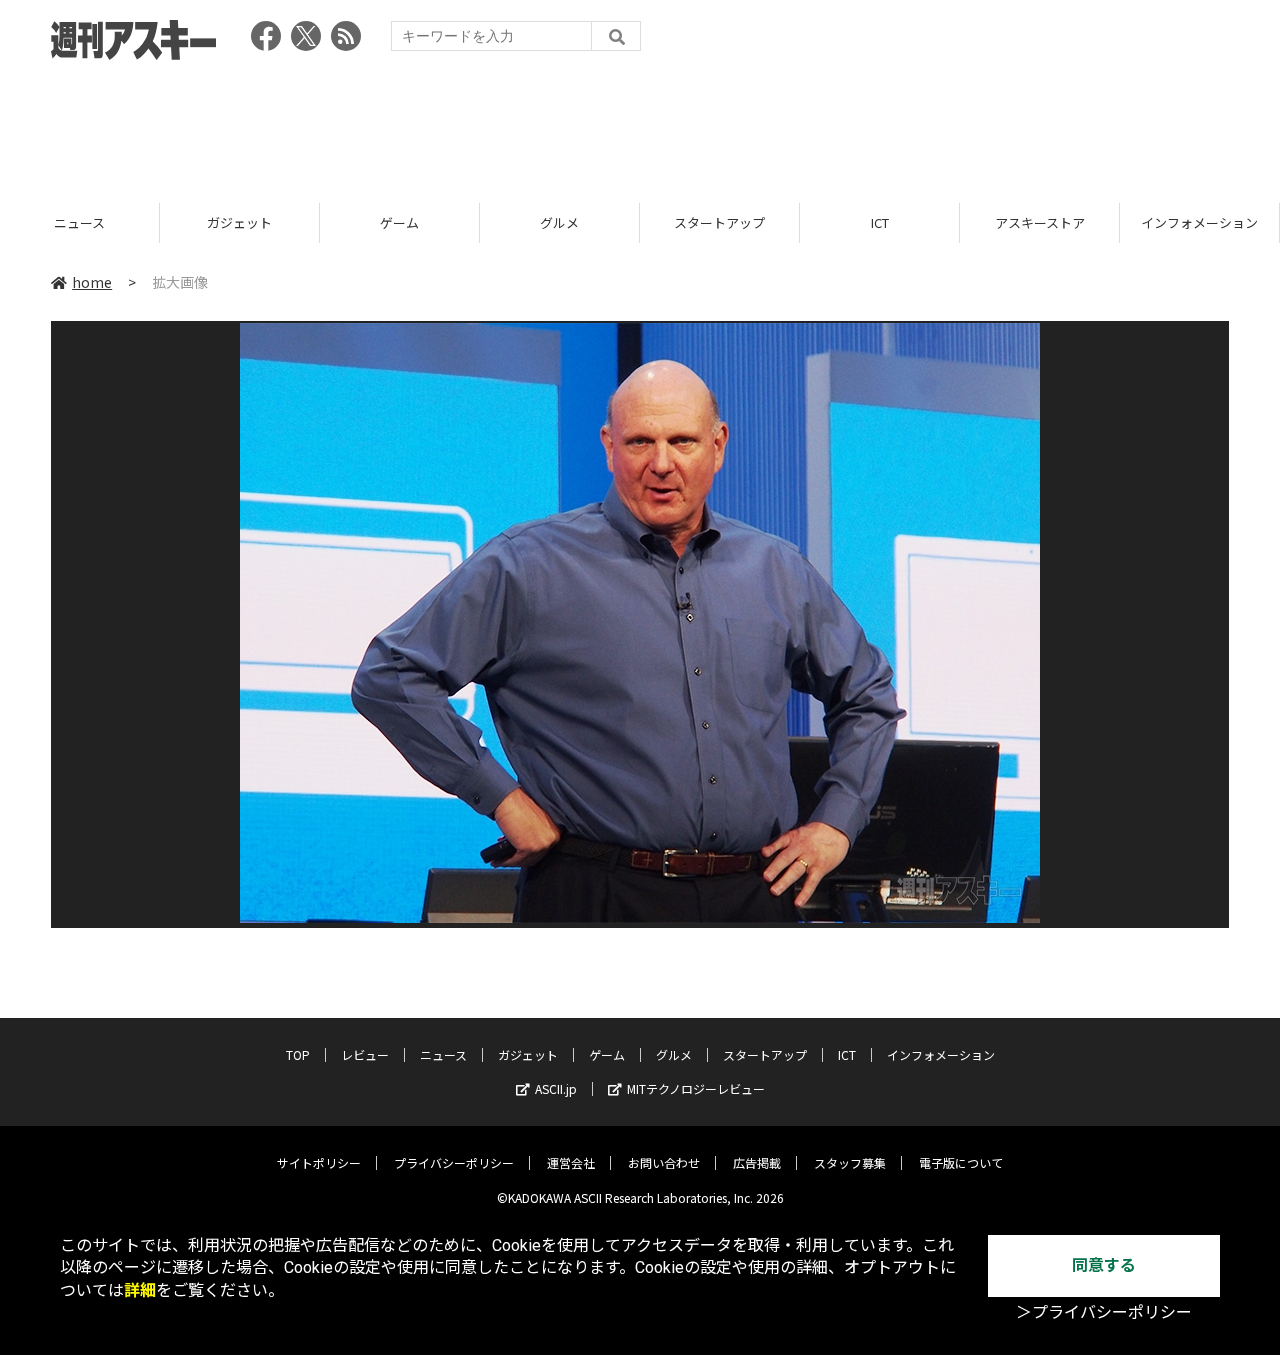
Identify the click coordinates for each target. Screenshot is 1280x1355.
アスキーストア (880, 222)
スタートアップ (559, 222)
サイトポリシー (319, 1162)
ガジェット (79, 222)
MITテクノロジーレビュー (696, 1088)
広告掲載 (757, 1162)
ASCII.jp (556, 1088)
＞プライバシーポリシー (1104, 1312)
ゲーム (239, 222)
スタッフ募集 (850, 1162)
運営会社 (571, 1162)
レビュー (365, 1054)
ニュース (443, 1054)
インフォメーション (1039, 222)
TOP (1199, 222)
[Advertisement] (640, 125)
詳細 (140, 1290)
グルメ (399, 222)
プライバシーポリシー (454, 1162)
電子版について (961, 1162)
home (92, 282)
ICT (720, 222)
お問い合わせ (664, 1162)
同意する (1104, 1265)
